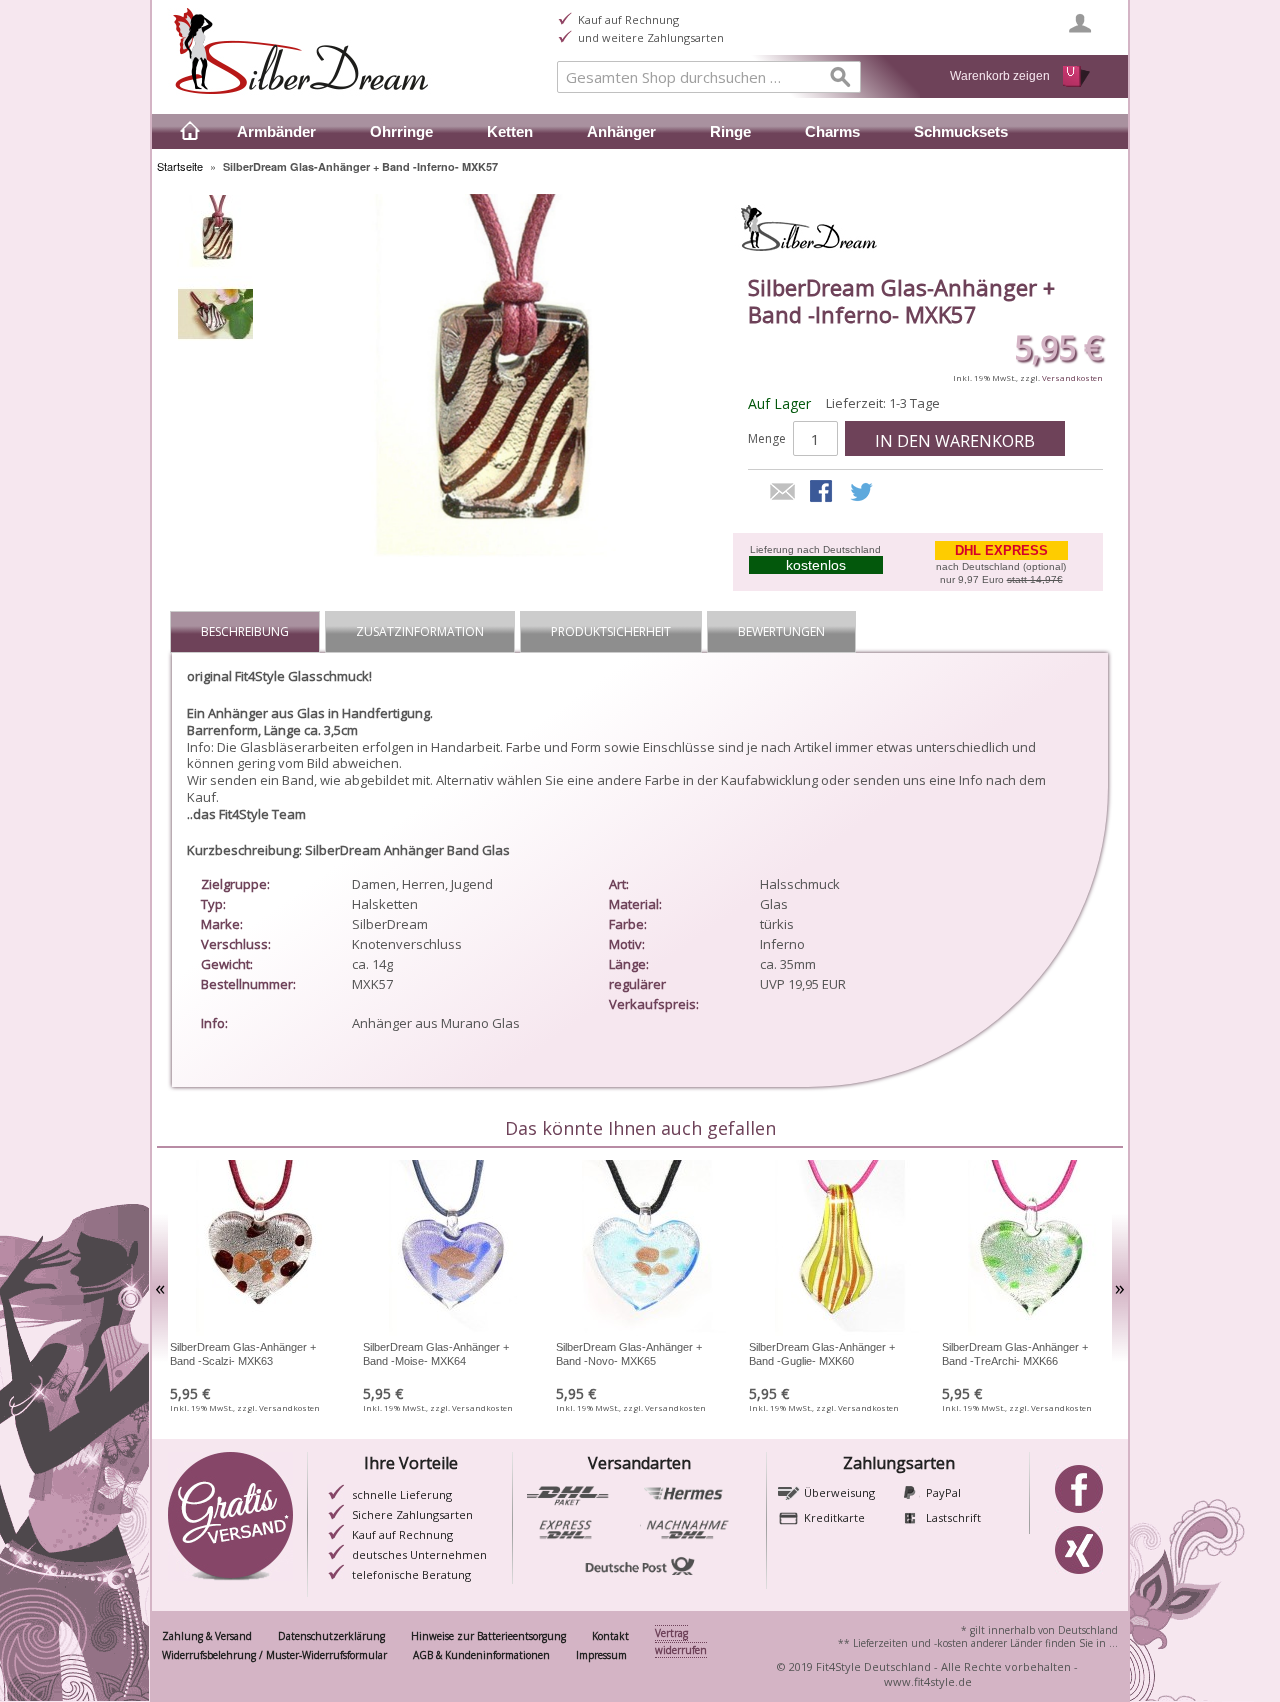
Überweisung (839, 1492)
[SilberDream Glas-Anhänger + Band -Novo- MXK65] (639, 1250)
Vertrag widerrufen (681, 1641)
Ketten (510, 131)
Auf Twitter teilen (863, 493)
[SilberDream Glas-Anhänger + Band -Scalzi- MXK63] (253, 1250)
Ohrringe (401, 131)
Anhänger (621, 131)
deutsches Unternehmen (419, 1554)
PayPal (943, 1492)
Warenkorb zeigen (1000, 76)
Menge (767, 438)
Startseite (180, 166)
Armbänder (276, 131)
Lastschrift (953, 1517)
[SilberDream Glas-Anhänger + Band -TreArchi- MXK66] (1025, 1250)
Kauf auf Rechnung (402, 1534)
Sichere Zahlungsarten (412, 1514)
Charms (832, 131)
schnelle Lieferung (402, 1494)
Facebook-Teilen (823, 493)
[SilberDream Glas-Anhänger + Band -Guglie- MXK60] (832, 1250)
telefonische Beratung (411, 1574)
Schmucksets (961, 131)
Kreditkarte (834, 1517)
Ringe (730, 131)
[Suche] (841, 81)
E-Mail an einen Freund (783, 493)
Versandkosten (1072, 377)
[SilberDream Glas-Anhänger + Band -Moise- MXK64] (446, 1250)
